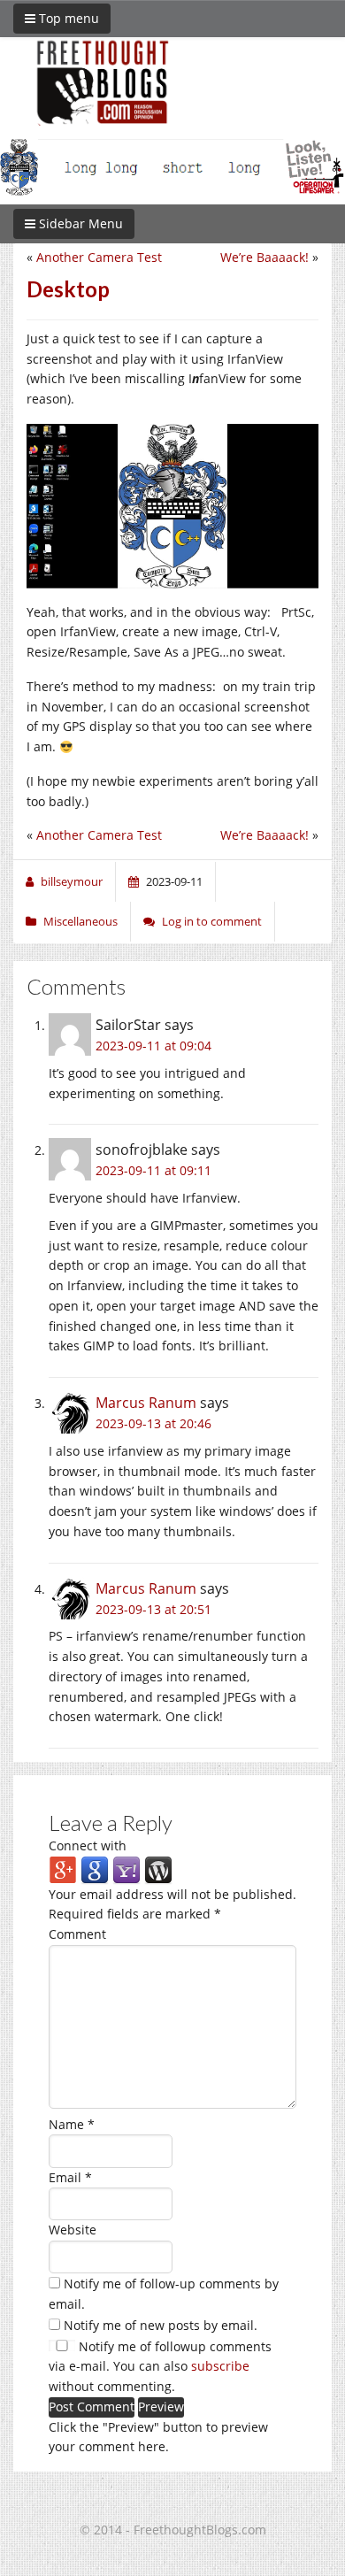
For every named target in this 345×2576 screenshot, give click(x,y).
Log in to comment (212, 921)
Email (70, 2177)
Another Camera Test (99, 257)
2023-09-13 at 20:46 (153, 1423)
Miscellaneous (80, 921)
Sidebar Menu (79, 223)
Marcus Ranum (146, 1403)
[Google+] (63, 1869)
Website (73, 2230)
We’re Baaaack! (264, 257)
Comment (77, 1934)
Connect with (88, 1845)
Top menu (67, 18)
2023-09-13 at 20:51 (153, 1609)
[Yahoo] (126, 1869)
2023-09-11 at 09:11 (153, 1170)
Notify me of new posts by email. (161, 2325)
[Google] (95, 1869)
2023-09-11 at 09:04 (153, 1046)
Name (72, 2124)
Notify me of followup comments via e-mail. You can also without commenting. (160, 2367)
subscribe (220, 2366)
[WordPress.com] (158, 1869)
